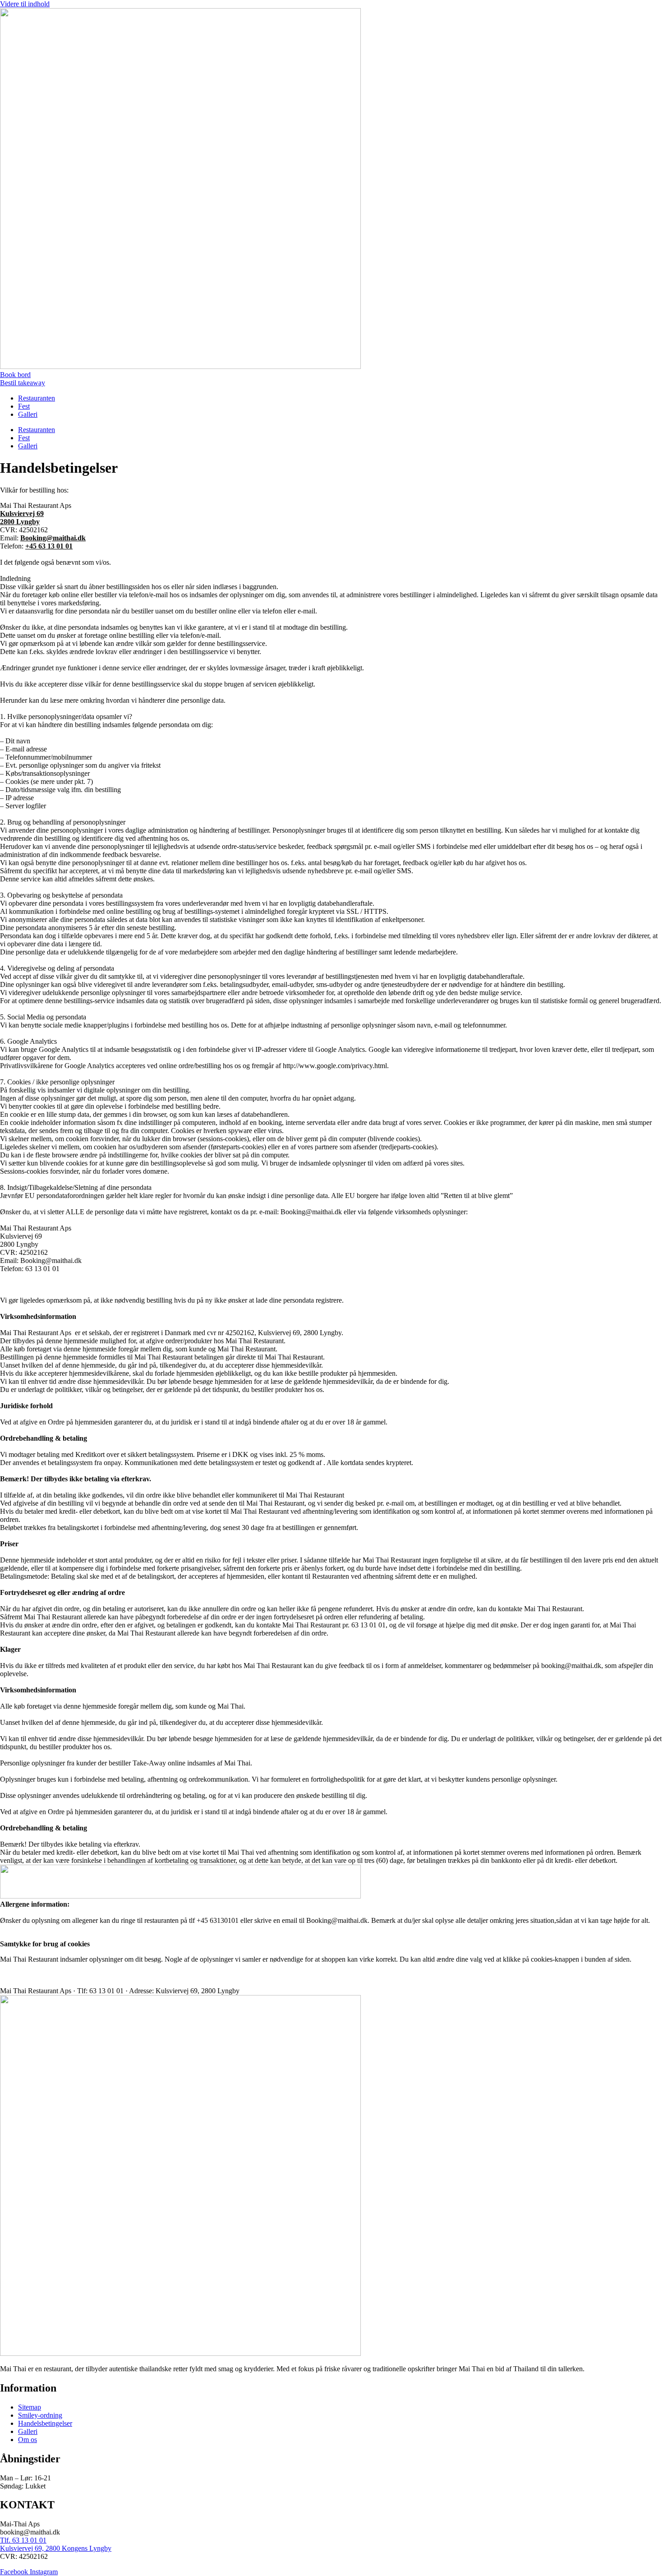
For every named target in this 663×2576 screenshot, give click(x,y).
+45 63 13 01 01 (49, 546)
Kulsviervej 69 (22, 514)
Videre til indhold (25, 4)
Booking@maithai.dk (53, 538)
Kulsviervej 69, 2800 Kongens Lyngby (56, 2548)
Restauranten (37, 398)
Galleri (28, 414)
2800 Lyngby (20, 522)
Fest (24, 406)
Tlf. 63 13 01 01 (23, 2540)
